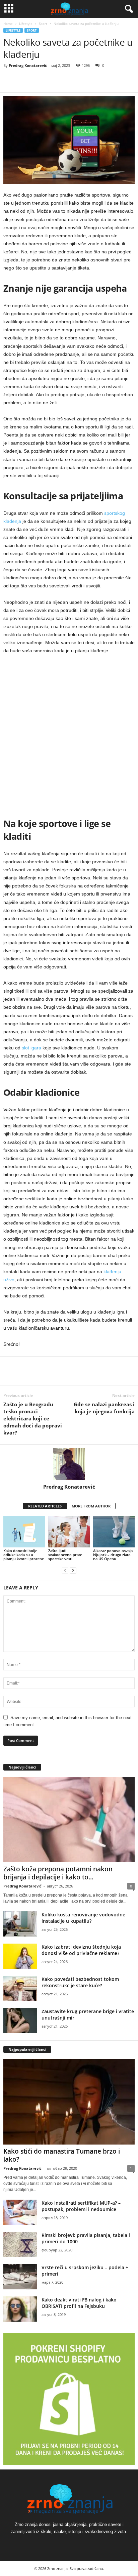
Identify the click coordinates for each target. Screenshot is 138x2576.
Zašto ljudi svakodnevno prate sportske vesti (65, 1555)
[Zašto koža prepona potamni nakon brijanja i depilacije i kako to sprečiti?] (69, 1819)
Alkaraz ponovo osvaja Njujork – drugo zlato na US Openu (113, 1555)
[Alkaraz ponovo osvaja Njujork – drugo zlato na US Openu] (114, 1532)
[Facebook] (10, 82)
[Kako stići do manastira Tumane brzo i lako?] (69, 2102)
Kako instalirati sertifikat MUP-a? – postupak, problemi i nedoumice (81, 2206)
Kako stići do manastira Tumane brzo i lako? (62, 2155)
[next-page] (73, 1570)
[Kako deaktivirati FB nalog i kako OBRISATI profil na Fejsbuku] (20, 2309)
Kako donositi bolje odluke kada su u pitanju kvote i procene (24, 1555)
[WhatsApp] (56, 82)
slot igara (31, 1048)
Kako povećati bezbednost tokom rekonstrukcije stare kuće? (80, 1982)
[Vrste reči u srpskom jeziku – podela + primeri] (20, 2277)
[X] (25, 82)
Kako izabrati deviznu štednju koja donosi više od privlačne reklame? (81, 1950)
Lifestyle (26, 24)
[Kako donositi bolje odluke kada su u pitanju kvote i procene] (24, 1532)
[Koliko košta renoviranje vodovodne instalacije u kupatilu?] (20, 1924)
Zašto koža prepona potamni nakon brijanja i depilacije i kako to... (58, 1873)
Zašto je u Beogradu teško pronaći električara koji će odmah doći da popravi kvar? (33, 1418)
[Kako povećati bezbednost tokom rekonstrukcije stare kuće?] (20, 1988)
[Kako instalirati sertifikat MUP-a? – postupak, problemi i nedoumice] (20, 2212)
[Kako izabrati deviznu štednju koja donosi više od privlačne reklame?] (20, 1956)
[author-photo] (69, 1464)
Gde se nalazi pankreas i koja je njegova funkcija (104, 1408)
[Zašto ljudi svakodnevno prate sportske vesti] (69, 1532)
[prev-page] (65, 1570)
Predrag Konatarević (28, 65)
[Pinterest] (41, 82)
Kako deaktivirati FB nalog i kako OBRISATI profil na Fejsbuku (79, 2303)
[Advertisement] (69, 735)
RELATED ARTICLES (45, 1506)
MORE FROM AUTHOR (91, 1506)
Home (8, 24)
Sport (43, 24)
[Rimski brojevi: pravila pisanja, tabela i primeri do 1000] (20, 2245)
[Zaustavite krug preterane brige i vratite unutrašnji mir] (20, 2021)
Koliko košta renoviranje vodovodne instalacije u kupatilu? (83, 1918)
